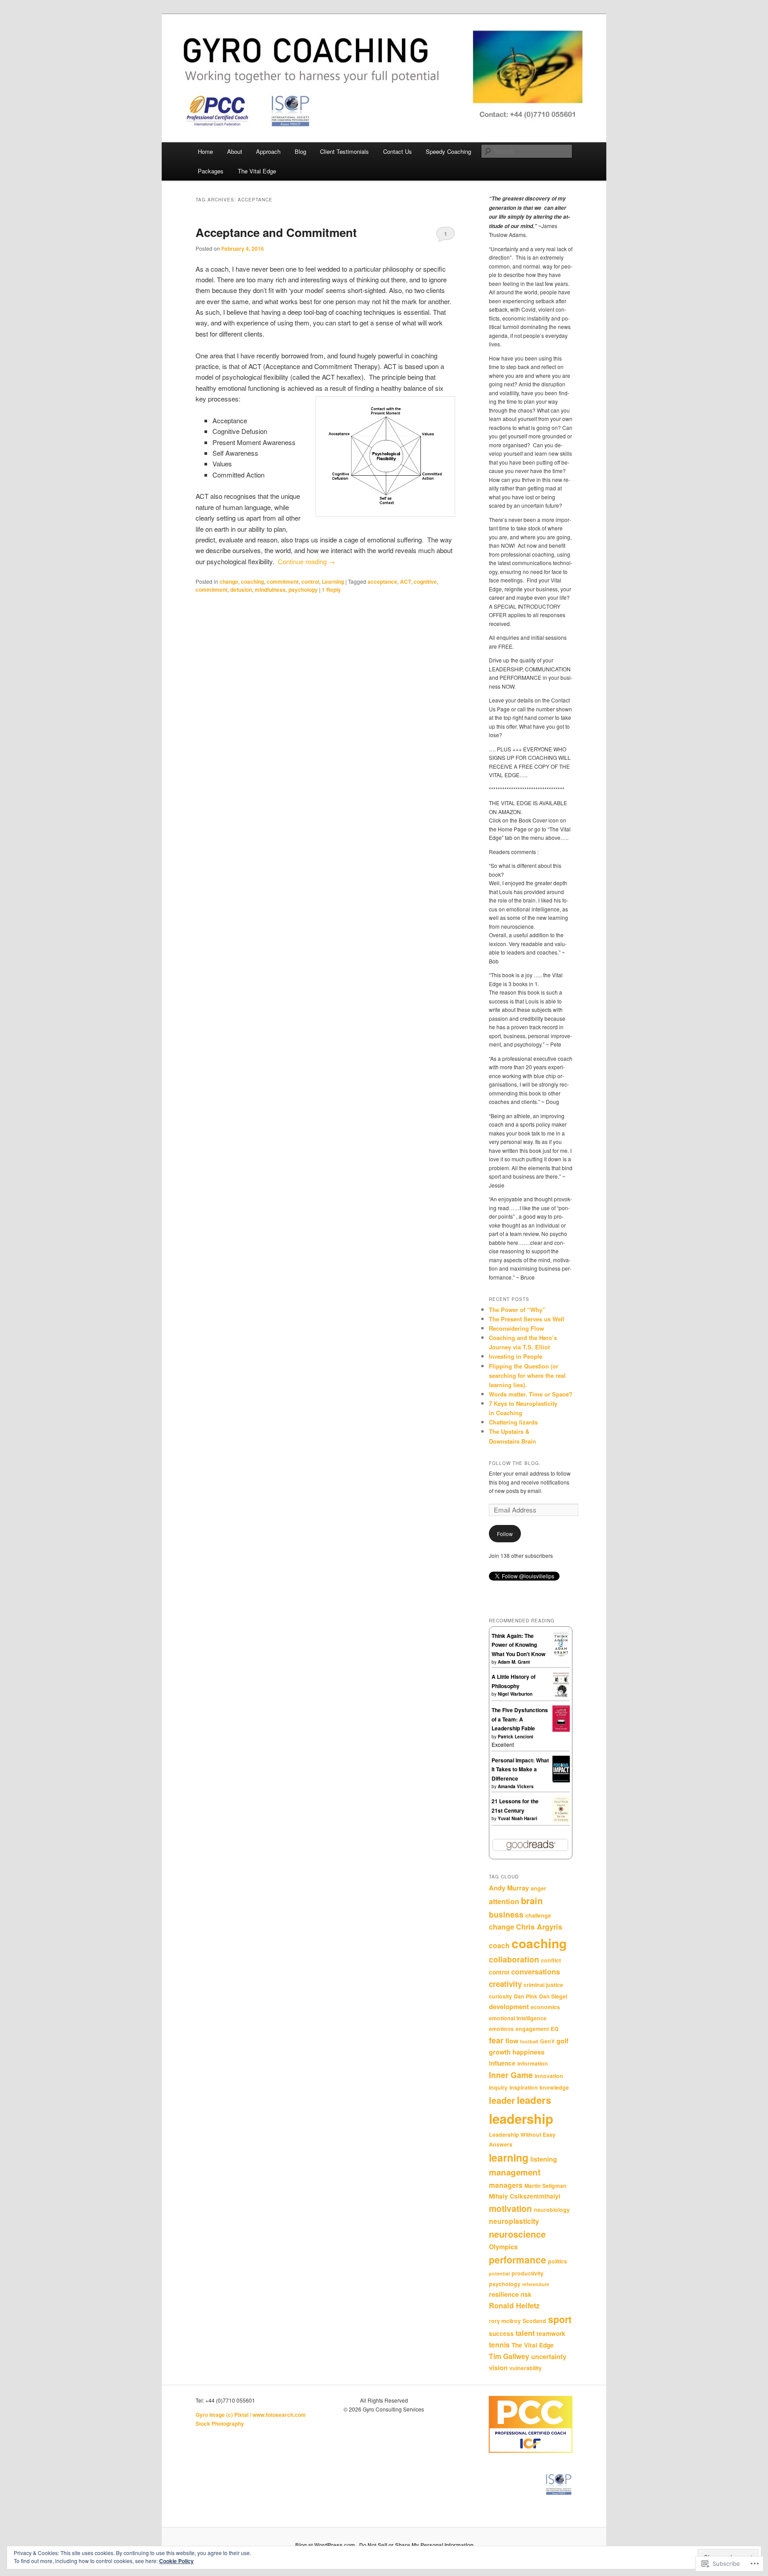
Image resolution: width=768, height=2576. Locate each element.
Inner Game (511, 2075)
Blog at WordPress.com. (326, 2545)
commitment (283, 582)
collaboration (514, 1959)
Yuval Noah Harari (518, 1818)
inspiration (524, 2087)
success (501, 2333)
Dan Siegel (553, 1996)
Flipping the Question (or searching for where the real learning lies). (527, 1375)
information (533, 2063)
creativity (505, 1984)
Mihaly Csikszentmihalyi (525, 2196)
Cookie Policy (176, 2561)
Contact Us (398, 151)
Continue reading (306, 561)
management (515, 2172)
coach (499, 1945)
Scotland (534, 2321)
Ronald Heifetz (514, 2305)
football (529, 2041)
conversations (536, 1972)
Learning (333, 582)
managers (506, 2185)
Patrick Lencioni (516, 1737)
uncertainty (549, 2356)
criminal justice (543, 1985)
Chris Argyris (539, 1927)
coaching (252, 582)
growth (500, 2052)
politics (558, 2261)
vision (498, 2367)
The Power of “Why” (517, 1310)
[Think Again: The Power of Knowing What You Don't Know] (561, 1655)
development (509, 2006)
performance (518, 2260)
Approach (268, 151)
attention (504, 1901)
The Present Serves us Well (527, 1319)
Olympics (503, 2247)
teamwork (551, 2333)
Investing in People (516, 1356)
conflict (551, 1960)
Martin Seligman (546, 2186)
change (229, 582)
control (310, 582)
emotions (501, 2029)
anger (538, 1888)
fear (496, 2040)
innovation (549, 2076)
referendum (536, 2284)
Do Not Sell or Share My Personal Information (416, 2545)
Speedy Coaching (448, 151)
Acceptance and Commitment (276, 232)
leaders (534, 2100)
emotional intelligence (518, 2018)
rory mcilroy (505, 2321)
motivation (510, 2208)
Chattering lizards (513, 1422)
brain (532, 1900)
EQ (555, 2029)
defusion (241, 590)
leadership (521, 2119)
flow (512, 2041)
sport (560, 2319)
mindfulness (270, 590)
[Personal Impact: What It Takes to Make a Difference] (561, 1781)
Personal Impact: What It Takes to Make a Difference (520, 1769)
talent (525, 2333)
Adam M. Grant (514, 1662)
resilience (504, 2294)
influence (502, 2063)
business (506, 1914)
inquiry (498, 2087)
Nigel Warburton (515, 1694)
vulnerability (526, 2368)
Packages (211, 171)
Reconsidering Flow (516, 1328)
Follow (505, 1534)
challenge (538, 1915)
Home (205, 151)
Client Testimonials (344, 151)
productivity (528, 2273)
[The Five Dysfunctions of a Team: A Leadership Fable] (561, 1729)
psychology (303, 590)
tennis (499, 2345)
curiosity (500, 1996)
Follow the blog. (515, 1463)
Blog (300, 151)
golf (562, 2041)
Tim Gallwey (509, 2356)
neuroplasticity (514, 2221)
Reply (331, 590)
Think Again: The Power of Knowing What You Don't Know (518, 1645)
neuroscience (517, 2234)
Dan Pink (526, 1996)
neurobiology (552, 2210)
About (235, 151)
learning (509, 2157)
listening (544, 2159)
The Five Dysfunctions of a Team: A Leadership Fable (520, 1719)
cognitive (425, 582)
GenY (547, 2041)
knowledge (554, 2087)
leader (502, 2100)
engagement (532, 2029)
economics (545, 2007)
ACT (406, 582)
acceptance (382, 582)
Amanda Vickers (516, 1786)
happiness (528, 2052)
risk (526, 2294)
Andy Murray (509, 1888)
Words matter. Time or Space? (531, 1394)
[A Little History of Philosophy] (561, 1695)
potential (499, 2273)
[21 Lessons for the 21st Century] (561, 1821)
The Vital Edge (257, 171)
